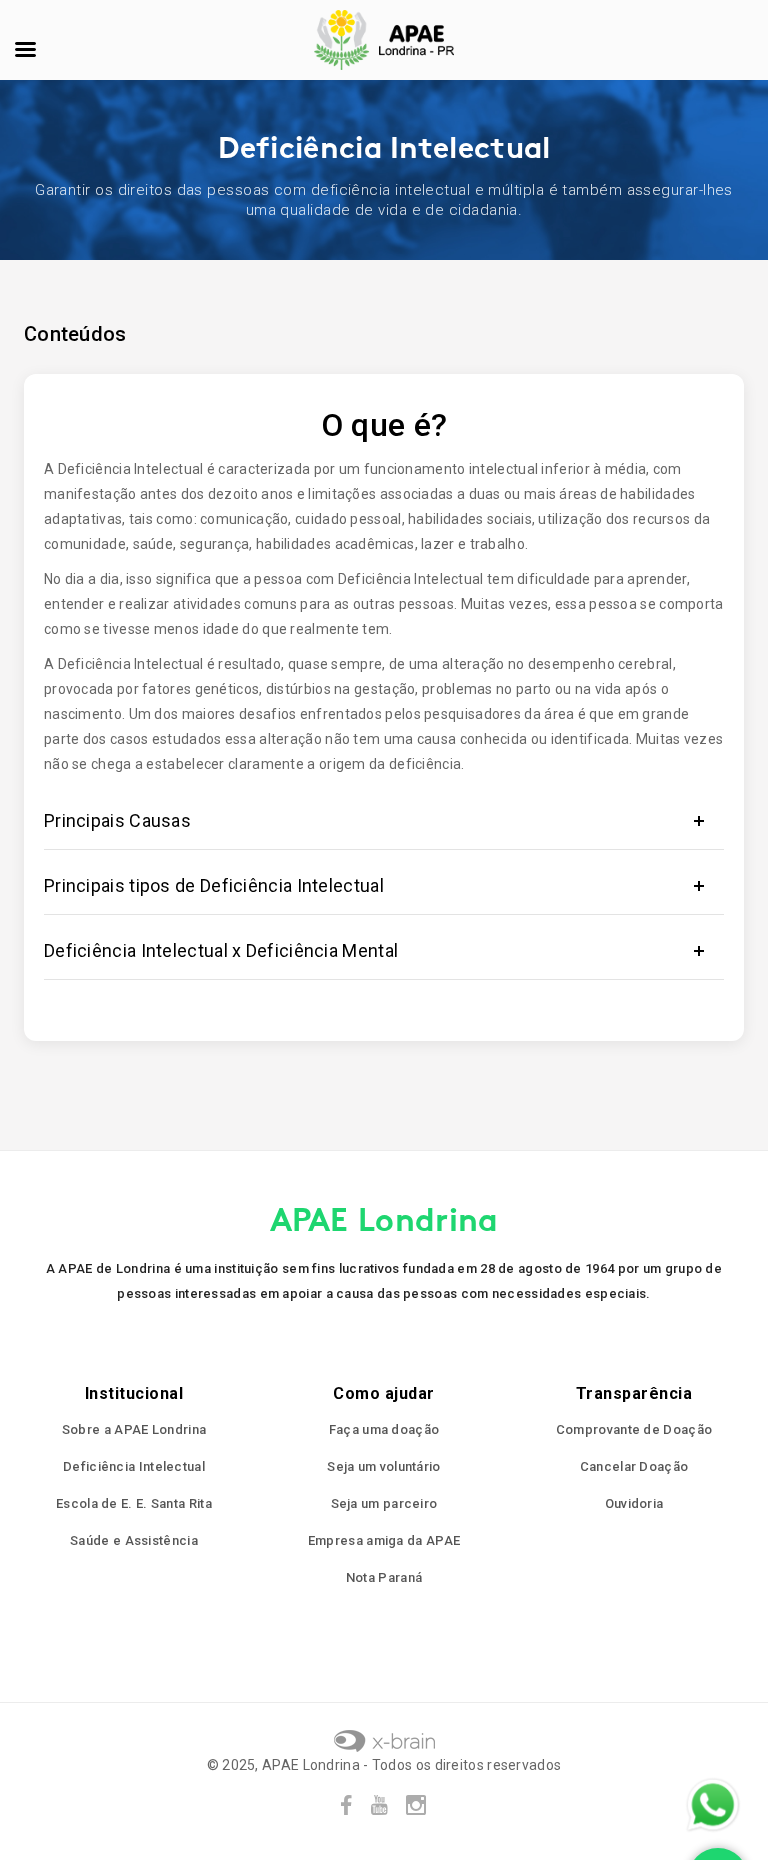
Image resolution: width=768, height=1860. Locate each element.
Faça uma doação (384, 1429)
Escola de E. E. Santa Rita (134, 1503)
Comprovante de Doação (634, 1429)
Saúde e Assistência (134, 1540)
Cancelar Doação (634, 1466)
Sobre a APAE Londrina (134, 1429)
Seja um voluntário (383, 1466)
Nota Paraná (384, 1577)
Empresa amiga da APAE (384, 1540)
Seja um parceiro (384, 1503)
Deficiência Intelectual (134, 1466)
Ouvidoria (634, 1503)
